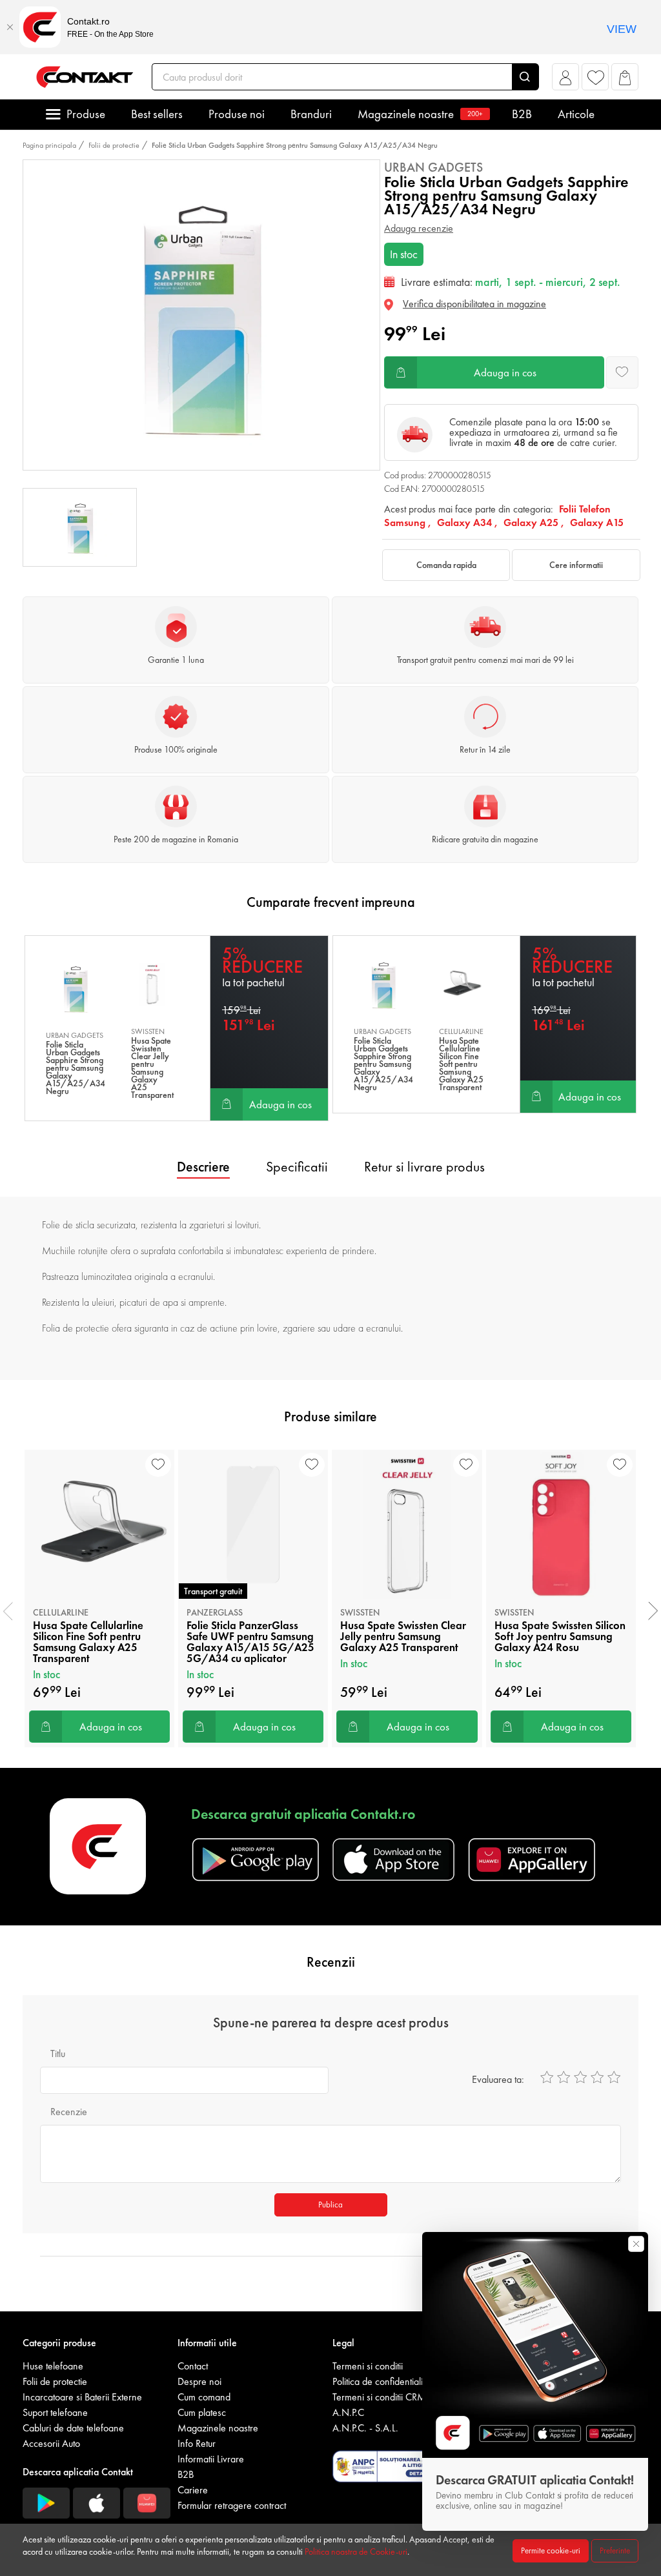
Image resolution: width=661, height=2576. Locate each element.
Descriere (203, 1167)
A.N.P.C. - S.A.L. (365, 2428)
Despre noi (199, 2381)
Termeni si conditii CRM (379, 2397)
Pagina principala (49, 145)
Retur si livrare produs (424, 1167)
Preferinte (615, 2551)
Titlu (58, 2054)
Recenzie (69, 2112)
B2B (522, 114)
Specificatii (297, 1167)
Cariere (193, 2490)
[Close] (10, 27)
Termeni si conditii (368, 2366)
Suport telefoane (55, 2412)
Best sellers (157, 114)
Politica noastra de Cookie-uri (356, 2551)
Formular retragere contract (232, 2505)
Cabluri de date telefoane (73, 2428)
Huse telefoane (53, 2366)
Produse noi (237, 114)
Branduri (311, 114)
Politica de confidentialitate (385, 2381)
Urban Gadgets (433, 167)
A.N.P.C (348, 2412)
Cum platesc (202, 2412)
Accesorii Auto (51, 2443)
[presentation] (8, 1611)
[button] (566, 80)
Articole (576, 114)
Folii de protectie (114, 145)
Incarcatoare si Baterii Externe (82, 2397)
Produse (86, 114)
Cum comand (204, 2397)
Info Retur (197, 2443)
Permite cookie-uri (551, 2551)
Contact (193, 2366)
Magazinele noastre (420, 114)
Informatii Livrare (211, 2459)
